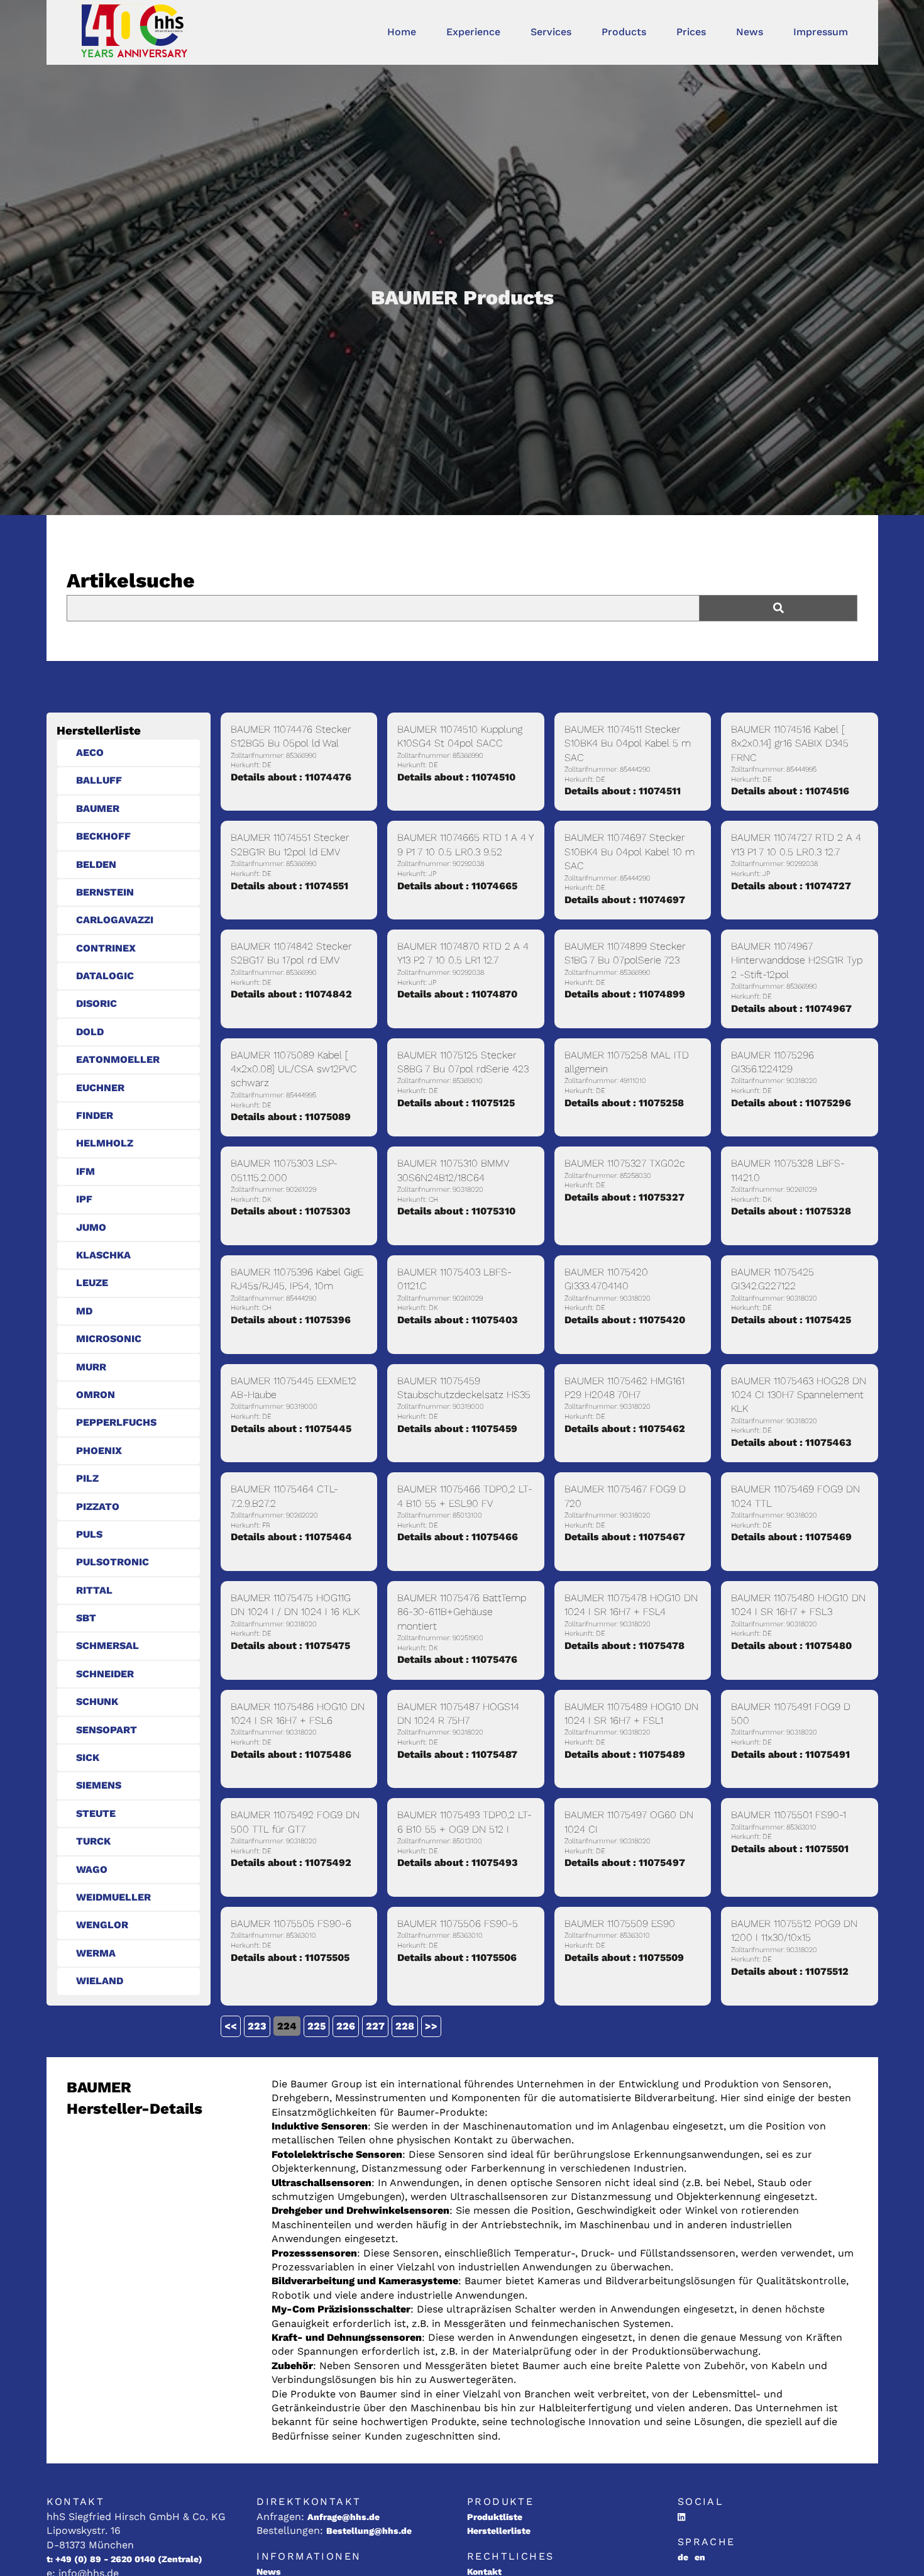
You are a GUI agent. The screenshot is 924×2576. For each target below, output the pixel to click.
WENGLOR (102, 1925)
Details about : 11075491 (790, 1754)
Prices (691, 32)
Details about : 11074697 (625, 900)
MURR (91, 1367)
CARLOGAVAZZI (115, 920)
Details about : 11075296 (791, 1103)
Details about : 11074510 (456, 777)
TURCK (93, 1841)
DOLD (90, 1032)
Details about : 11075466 (458, 1537)
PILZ (87, 1478)
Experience (473, 32)
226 (346, 2026)
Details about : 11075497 (625, 1863)
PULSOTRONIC (113, 1562)
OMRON (96, 1395)
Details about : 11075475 (290, 1646)
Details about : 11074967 (791, 1008)
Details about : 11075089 (291, 1117)
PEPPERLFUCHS (116, 1422)
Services (551, 32)
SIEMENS (99, 1785)
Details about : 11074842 (291, 994)
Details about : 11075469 (791, 1537)
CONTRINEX (106, 948)
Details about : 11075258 (624, 1103)
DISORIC (96, 1003)
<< (231, 2026)
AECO (90, 752)
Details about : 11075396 (291, 1320)
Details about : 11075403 (458, 1320)
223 (257, 2026)
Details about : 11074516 (790, 791)
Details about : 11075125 (456, 1103)
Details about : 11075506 (457, 1957)
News (750, 32)
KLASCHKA (103, 1255)
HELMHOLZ (105, 1143)
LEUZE (92, 1283)
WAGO (92, 1869)
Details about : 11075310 (456, 1211)
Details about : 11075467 (625, 1537)
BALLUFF (99, 780)
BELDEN (96, 864)
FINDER (95, 1115)
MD (84, 1311)
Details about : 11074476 (291, 777)
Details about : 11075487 (457, 1754)
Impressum (821, 32)
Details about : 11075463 (791, 1442)
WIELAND (100, 1981)
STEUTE (96, 1813)
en (700, 2557)
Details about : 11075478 (624, 1646)
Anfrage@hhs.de (344, 2517)
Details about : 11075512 (790, 1971)
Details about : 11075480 (791, 1646)
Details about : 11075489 (625, 1754)
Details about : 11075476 (457, 1659)
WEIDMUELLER (113, 1897)
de (683, 2557)
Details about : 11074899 (625, 994)
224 (287, 2026)
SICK (88, 1757)
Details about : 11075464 (291, 1537)
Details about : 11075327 (624, 1197)
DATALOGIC (105, 976)
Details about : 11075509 (624, 1957)
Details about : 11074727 (791, 886)
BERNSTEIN (105, 892)
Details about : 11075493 (458, 1863)
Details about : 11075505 (290, 1957)
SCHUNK (97, 1702)
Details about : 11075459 (457, 1429)
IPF (84, 1199)
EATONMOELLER (118, 1059)
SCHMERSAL (107, 1646)
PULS (89, 1534)
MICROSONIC (109, 1339)
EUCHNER (100, 1088)
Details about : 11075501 (790, 1849)
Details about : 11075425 (791, 1320)
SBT (86, 1618)
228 (405, 2026)
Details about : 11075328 (791, 1211)
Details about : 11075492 (291, 1863)
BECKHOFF (103, 836)
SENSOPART (107, 1730)
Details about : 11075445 (291, 1429)
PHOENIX (99, 1451)
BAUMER (98, 808)
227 (375, 2026)
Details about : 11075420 (625, 1320)
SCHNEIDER (105, 1674)
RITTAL (94, 1590)
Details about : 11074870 (457, 994)
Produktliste (495, 2517)
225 (316, 2026)
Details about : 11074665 (457, 886)
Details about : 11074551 (289, 886)
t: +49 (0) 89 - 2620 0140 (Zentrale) (124, 2559)
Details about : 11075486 (291, 1754)
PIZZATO (98, 1507)
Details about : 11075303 (291, 1211)
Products (624, 32)
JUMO (91, 1227)
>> (431, 2026)
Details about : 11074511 (623, 791)
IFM (85, 1171)
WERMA (96, 1953)
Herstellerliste (499, 2531)
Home (402, 32)
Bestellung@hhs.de (369, 2531)
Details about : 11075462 (625, 1429)
